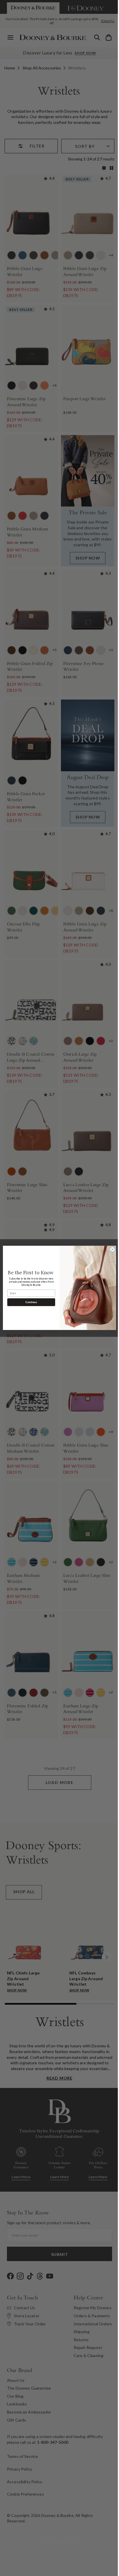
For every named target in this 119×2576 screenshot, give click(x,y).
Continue (29, 1302)
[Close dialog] (110, 1250)
